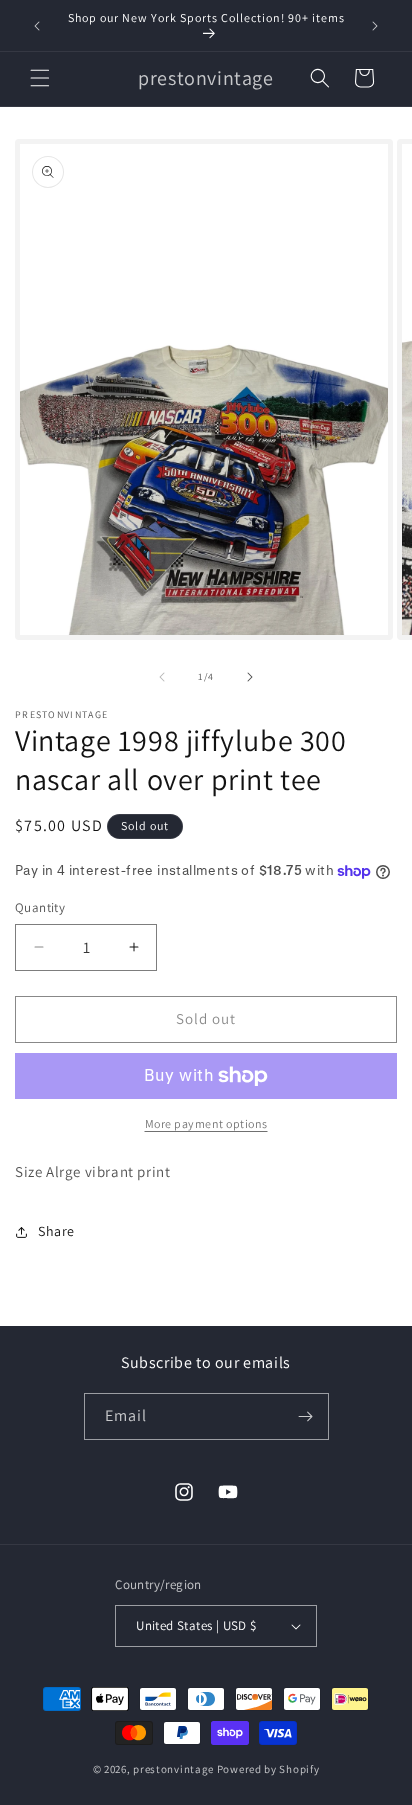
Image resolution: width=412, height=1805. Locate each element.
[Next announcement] (375, 26)
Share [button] (56, 1231)
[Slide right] (250, 677)
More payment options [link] (206, 1123)
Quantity (40, 907)
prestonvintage (173, 1769)
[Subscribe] (306, 1416)
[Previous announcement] (37, 26)
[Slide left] (162, 677)
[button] (40, 78)
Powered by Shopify (268, 1769)
